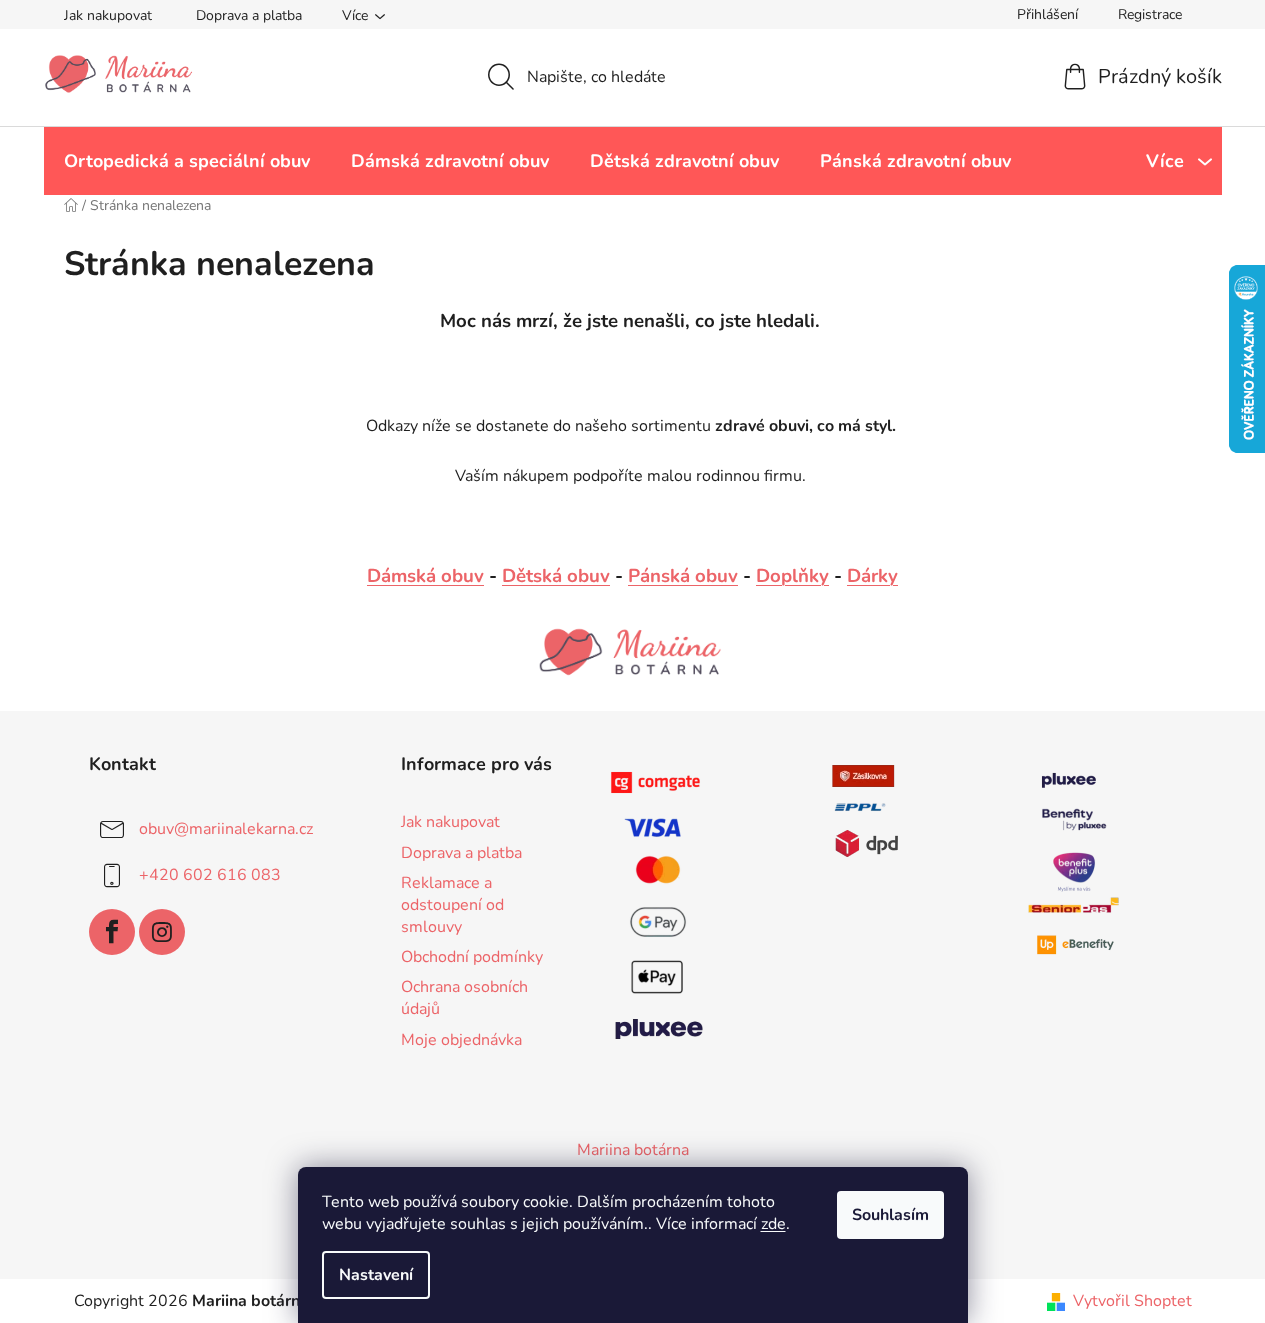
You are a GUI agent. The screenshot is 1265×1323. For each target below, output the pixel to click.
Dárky (872, 576)
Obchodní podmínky (472, 957)
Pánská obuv (683, 576)
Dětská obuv (556, 576)
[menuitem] (187, 161)
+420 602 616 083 (210, 875)
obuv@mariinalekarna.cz (226, 829)
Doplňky (792, 576)
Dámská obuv (425, 576)
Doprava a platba (249, 15)
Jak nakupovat (108, 15)
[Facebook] (112, 932)
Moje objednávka (461, 1040)
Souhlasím (890, 1215)
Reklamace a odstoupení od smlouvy (452, 905)
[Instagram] (162, 932)
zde (773, 1224)
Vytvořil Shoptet (1132, 1301)
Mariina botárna (633, 1150)
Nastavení (376, 1275)
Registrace (1150, 14)
